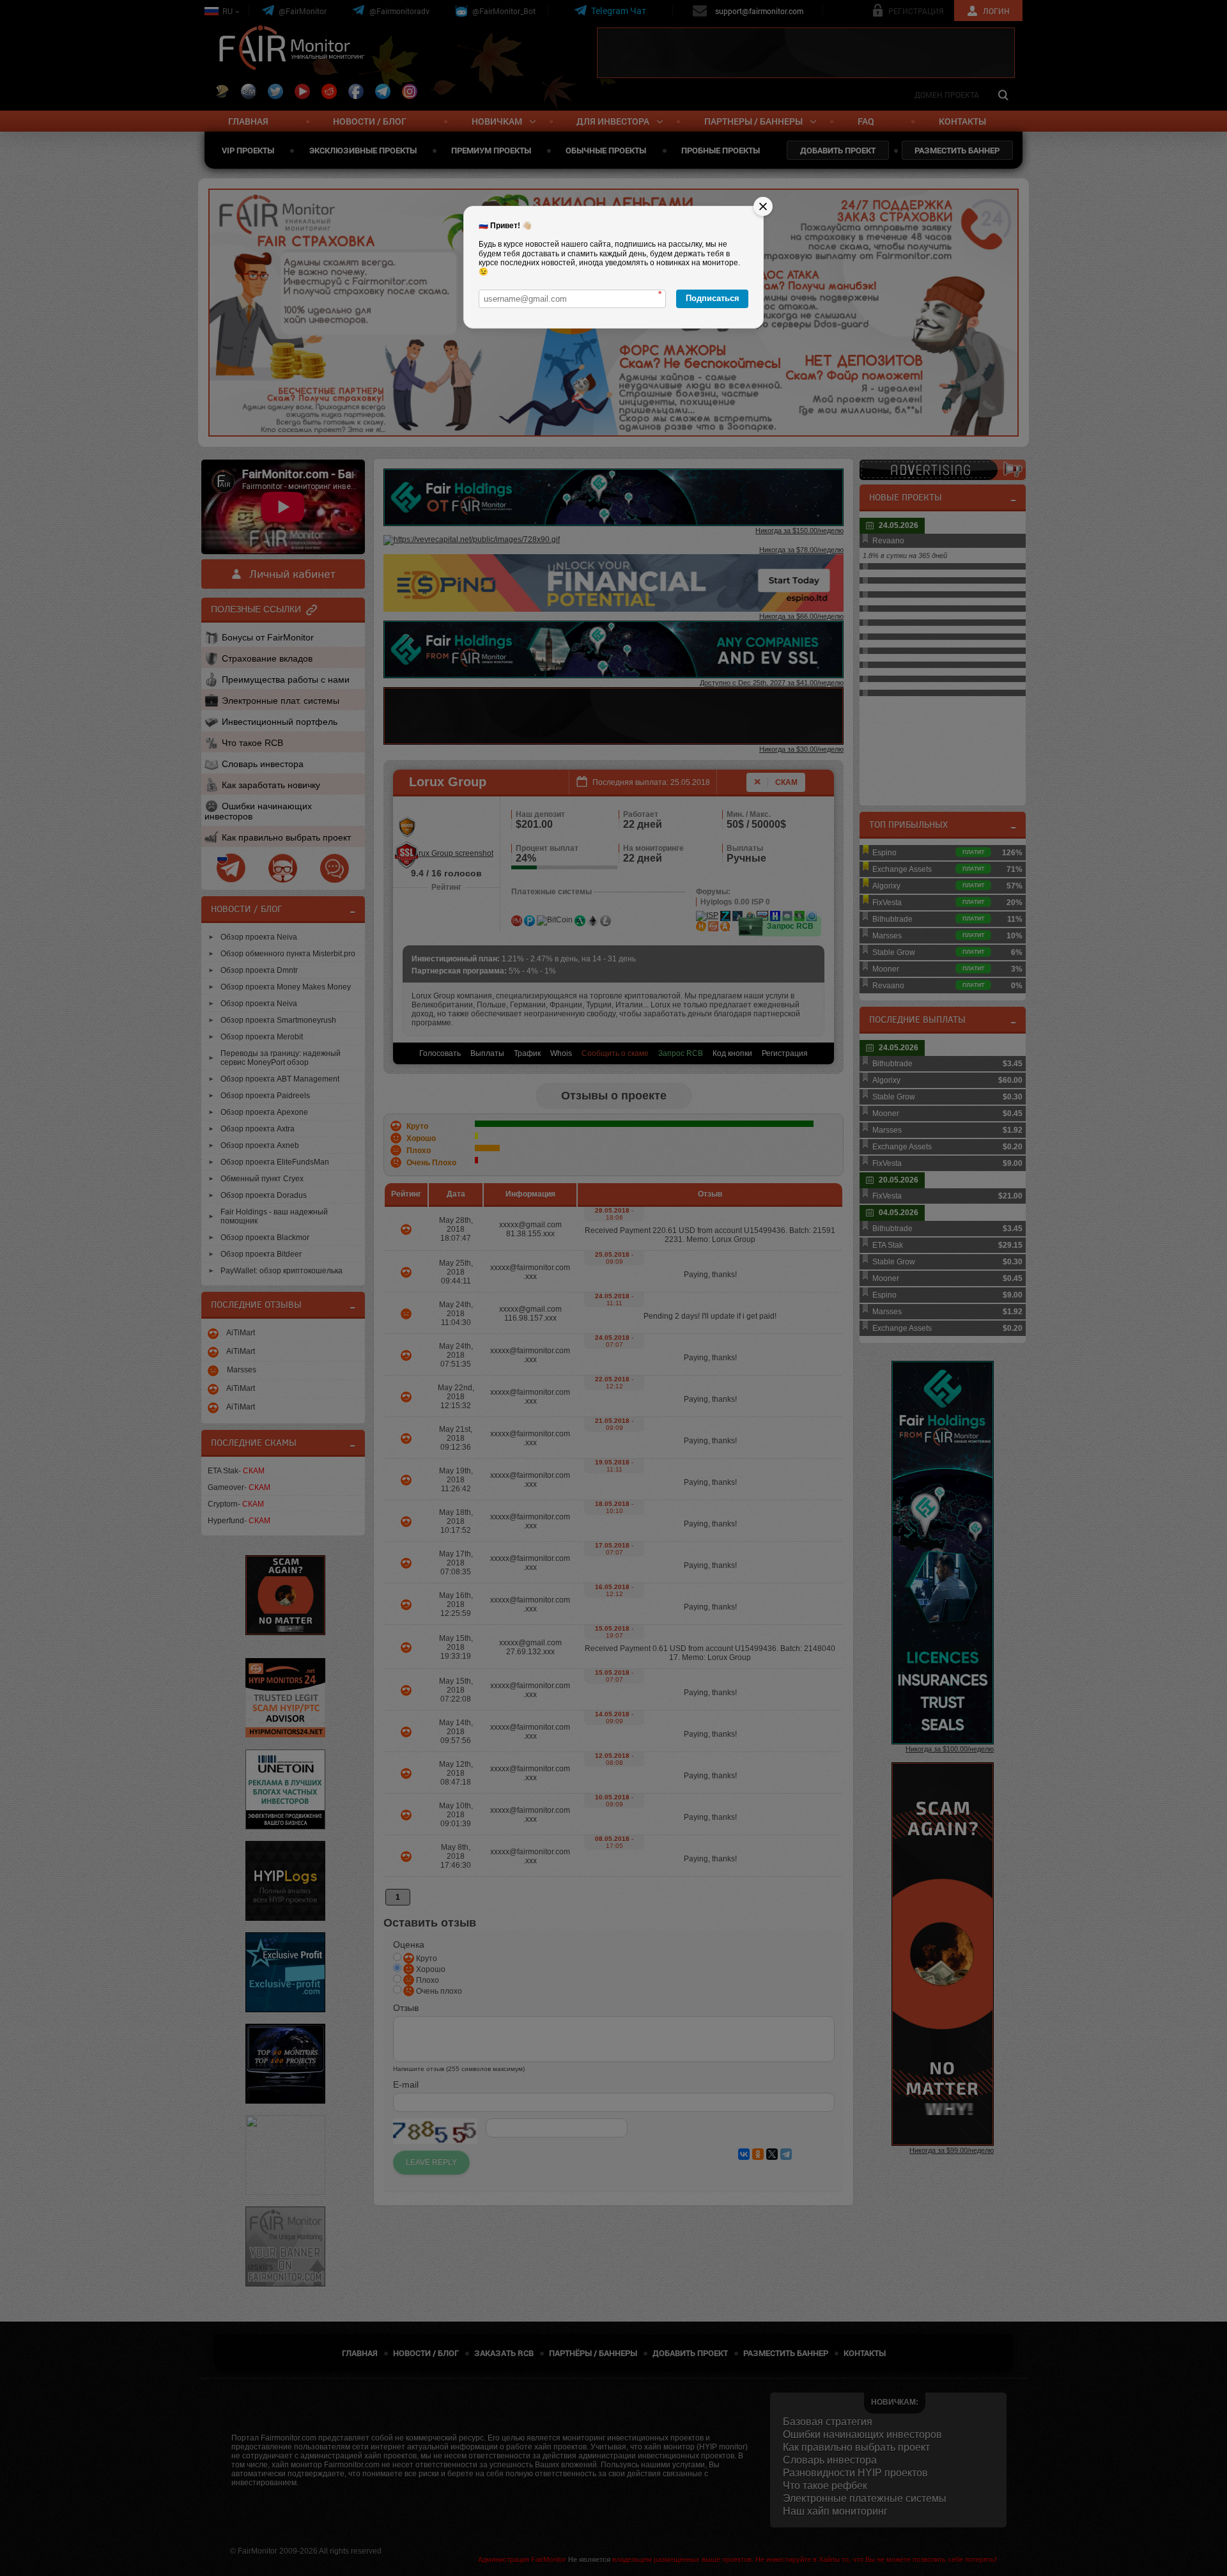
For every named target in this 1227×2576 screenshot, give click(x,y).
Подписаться (713, 298)
